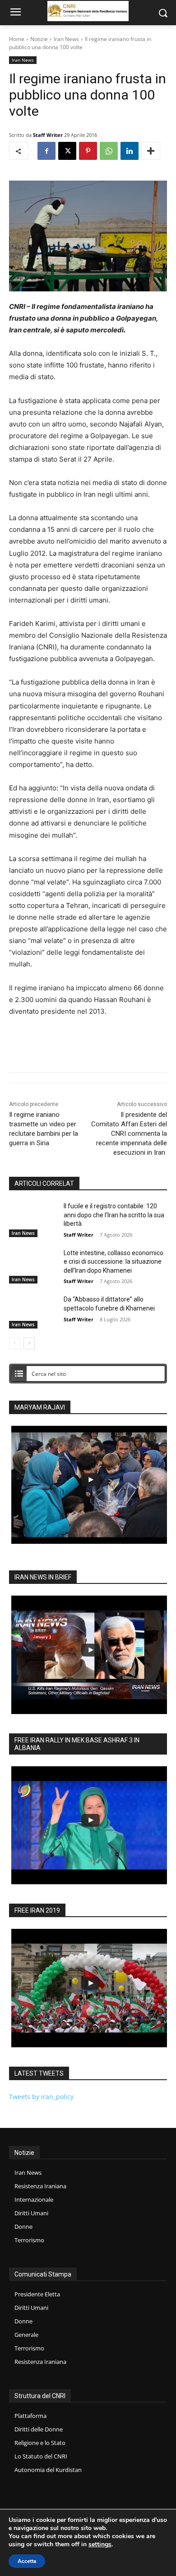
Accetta (27, 2561)
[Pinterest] (88, 151)
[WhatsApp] (109, 151)
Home (17, 39)
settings (100, 2544)
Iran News (66, 39)
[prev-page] (15, 1343)
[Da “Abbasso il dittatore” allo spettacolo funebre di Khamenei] (33, 1312)
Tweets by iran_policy (41, 2097)
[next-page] (29, 1343)
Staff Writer (48, 135)
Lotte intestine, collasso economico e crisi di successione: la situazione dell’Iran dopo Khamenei (113, 1262)
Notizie (39, 39)
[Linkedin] (130, 151)
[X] (67, 151)
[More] (151, 151)
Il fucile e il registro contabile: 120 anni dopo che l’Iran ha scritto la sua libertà (114, 1215)
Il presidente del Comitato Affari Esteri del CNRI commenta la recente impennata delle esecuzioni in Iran (129, 1134)
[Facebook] (46, 151)
